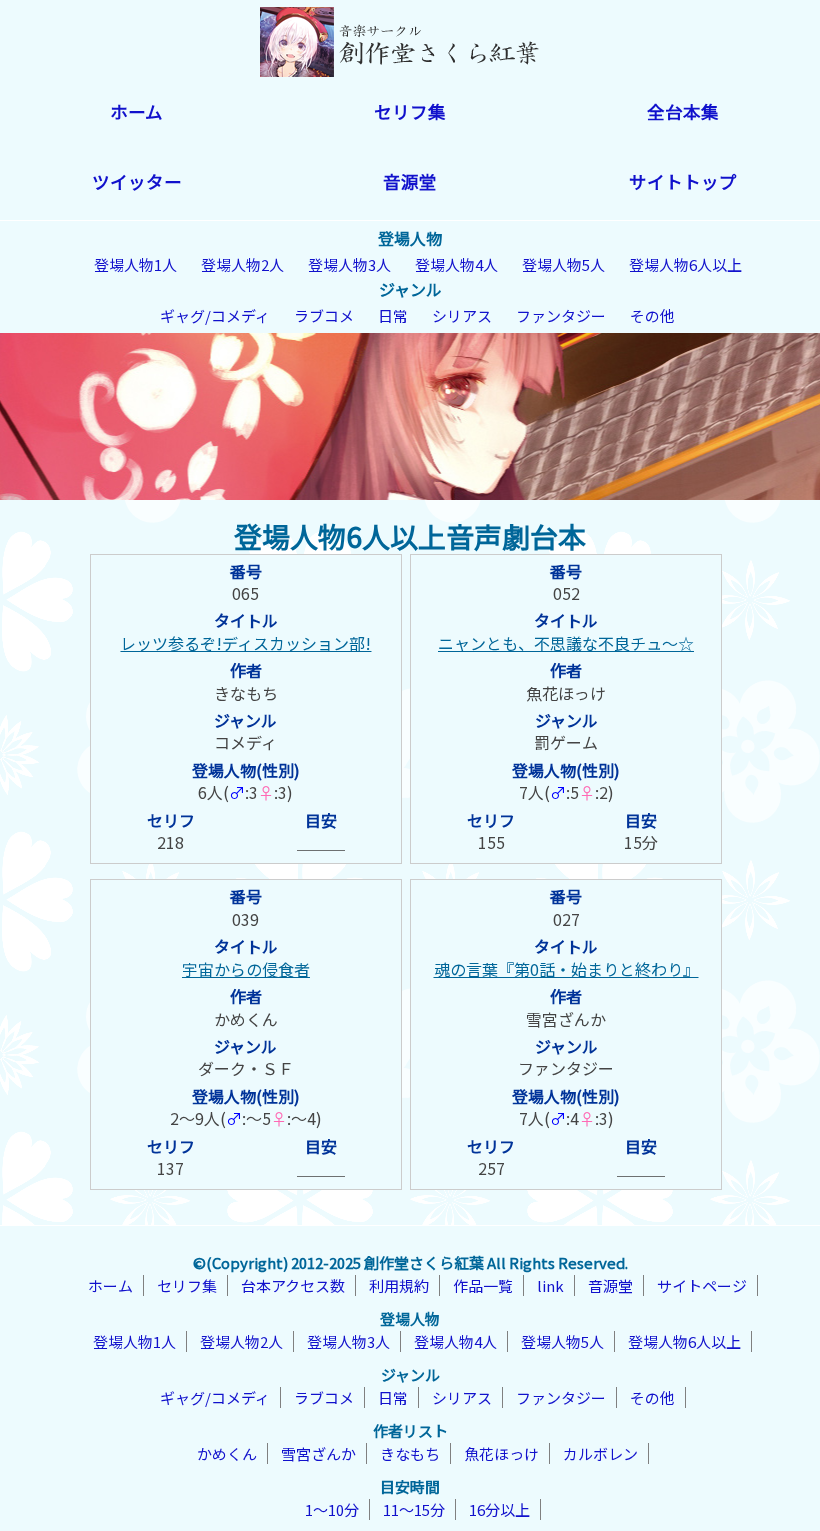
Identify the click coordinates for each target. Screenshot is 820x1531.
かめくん (246, 1019)
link (550, 1285)
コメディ (245, 742)
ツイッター (137, 181)
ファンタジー (561, 315)
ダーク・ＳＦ (246, 1068)
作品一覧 (483, 1285)
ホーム (136, 111)
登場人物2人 (242, 264)
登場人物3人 (349, 264)
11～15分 (414, 1509)
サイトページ (702, 1285)
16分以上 (499, 1509)
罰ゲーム (566, 742)
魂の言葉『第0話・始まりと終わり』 (566, 969)
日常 (393, 315)
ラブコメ (324, 315)
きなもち (246, 693)
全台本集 (683, 111)
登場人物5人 (563, 264)
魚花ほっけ (566, 693)
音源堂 (410, 181)
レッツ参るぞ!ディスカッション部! (245, 643)
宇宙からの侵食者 (246, 969)
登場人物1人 (135, 264)
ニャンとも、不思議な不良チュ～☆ (566, 643)
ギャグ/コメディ (215, 315)
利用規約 (399, 1285)
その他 (652, 315)
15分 (641, 842)
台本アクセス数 (293, 1285)
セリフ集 (410, 111)
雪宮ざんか (566, 1019)
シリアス (462, 315)
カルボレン (600, 1453)
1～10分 (332, 1509)
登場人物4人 (456, 264)
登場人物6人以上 (685, 264)
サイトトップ (683, 181)
